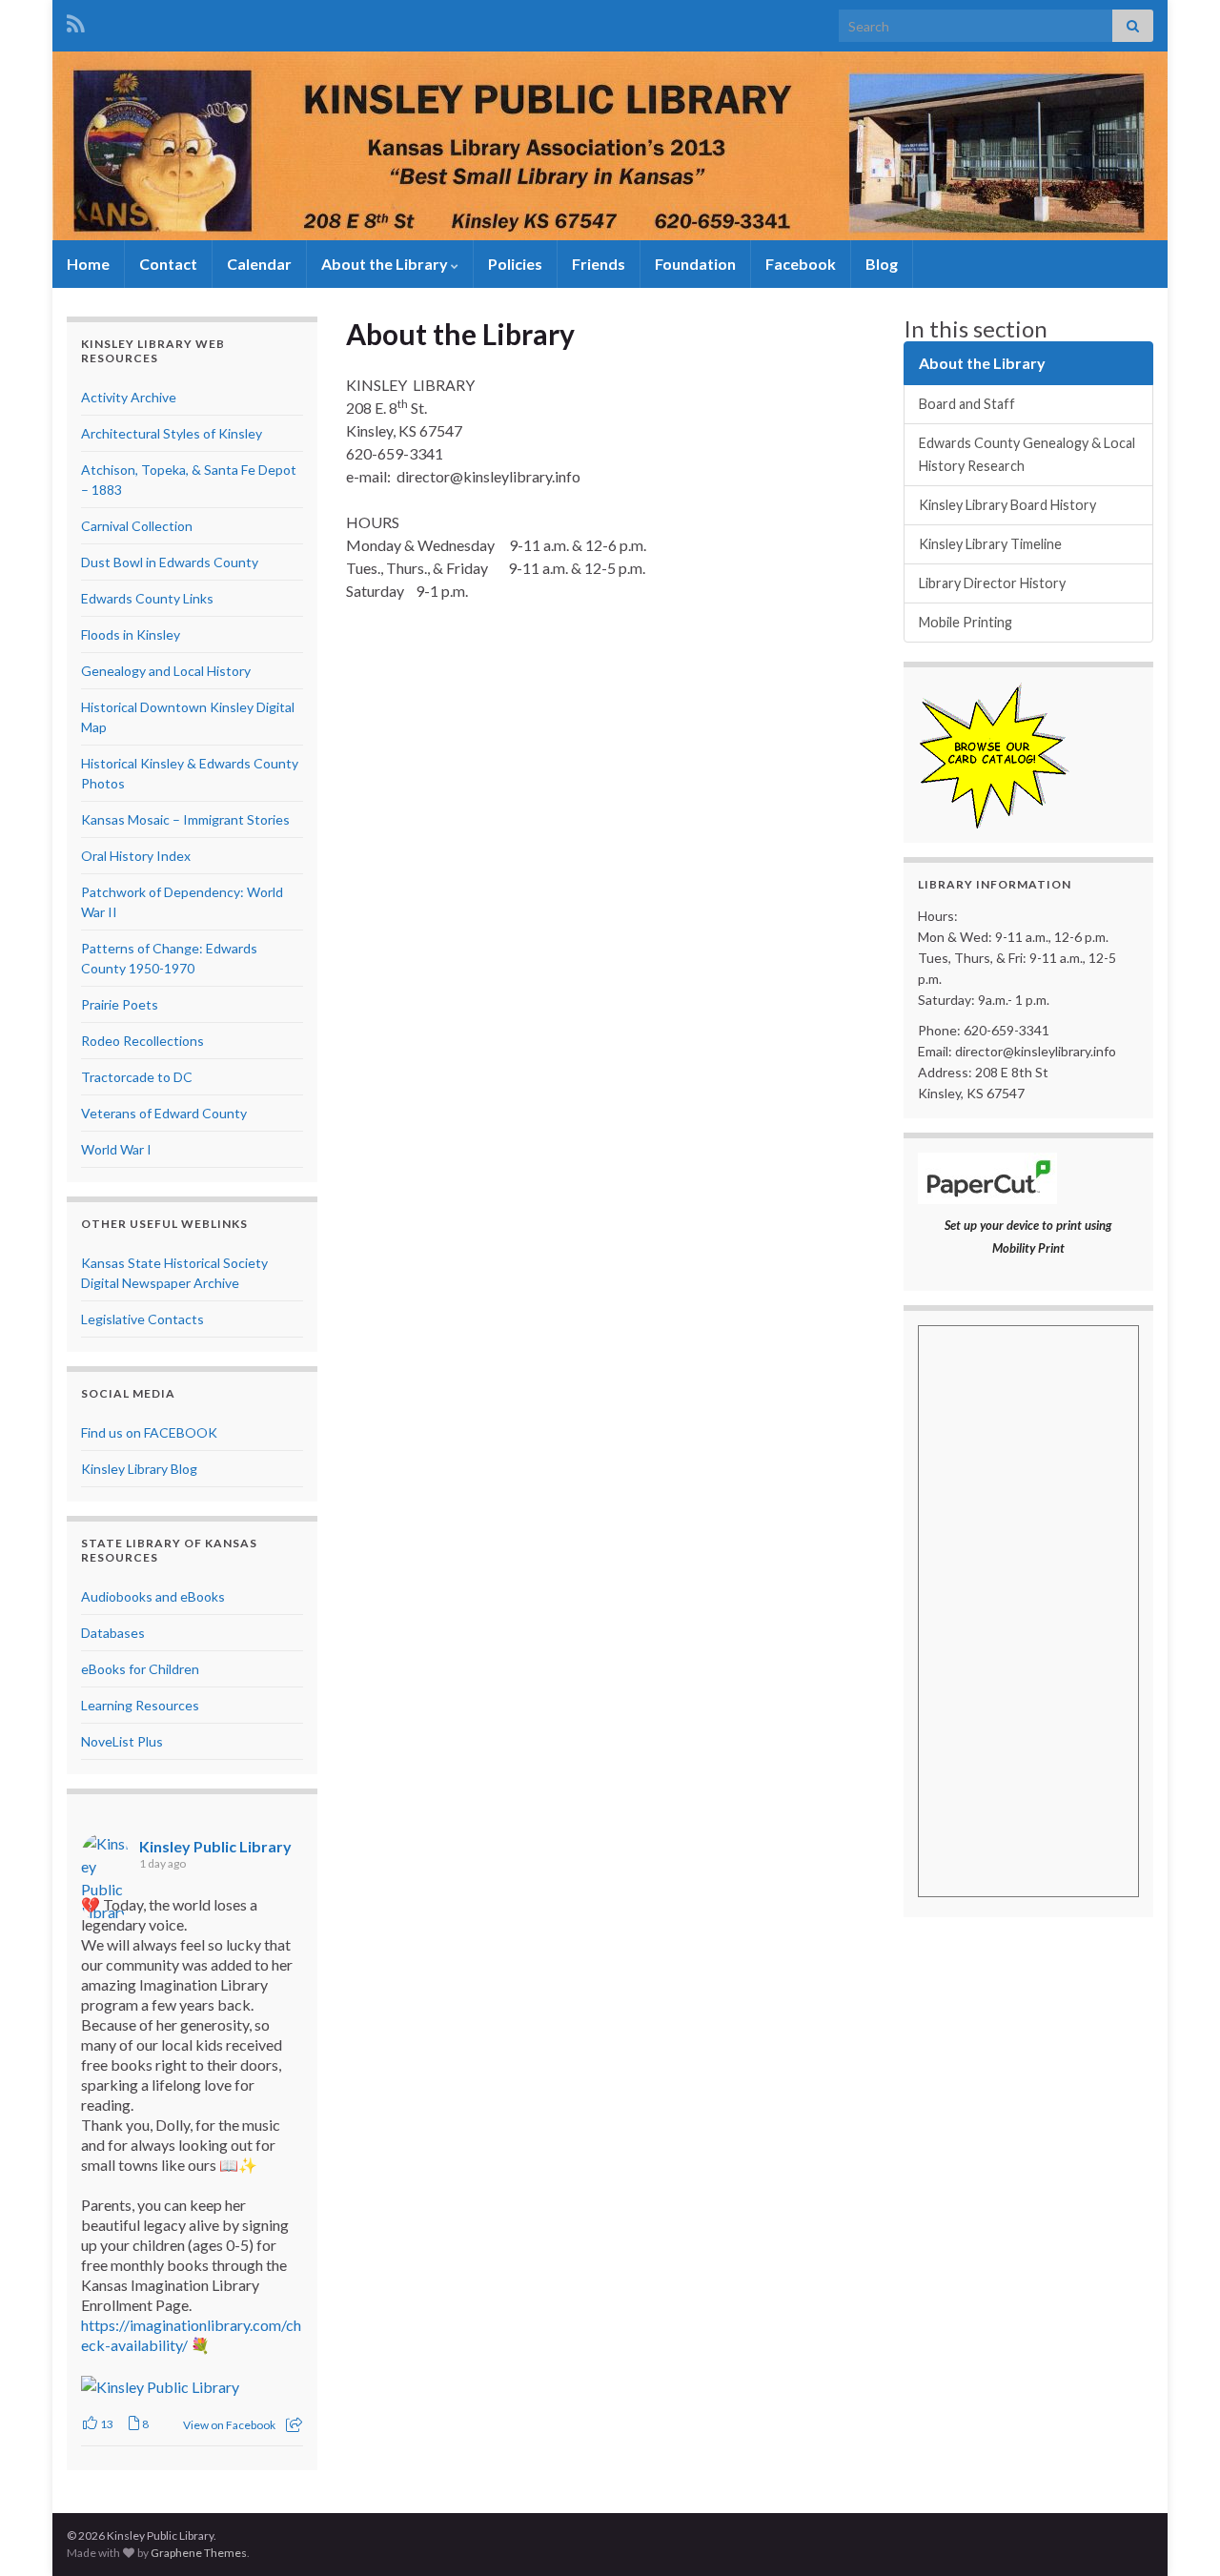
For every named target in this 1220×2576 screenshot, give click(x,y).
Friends (599, 264)
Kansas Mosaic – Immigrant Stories (185, 819)
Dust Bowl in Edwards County (170, 562)
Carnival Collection (137, 526)
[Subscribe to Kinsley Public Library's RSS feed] (76, 20)
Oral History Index (136, 856)
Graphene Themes (199, 2553)
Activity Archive (129, 397)
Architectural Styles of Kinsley (172, 433)
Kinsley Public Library (215, 1846)
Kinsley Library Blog (139, 1469)
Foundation (695, 264)
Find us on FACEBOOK (149, 1432)
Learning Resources (140, 1705)
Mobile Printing (966, 622)
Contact (168, 264)
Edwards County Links (147, 598)
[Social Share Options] (294, 2425)
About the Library (386, 264)
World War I (116, 1149)
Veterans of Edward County (164, 1113)
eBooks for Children (140, 1669)
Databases (113, 1633)
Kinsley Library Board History (1007, 505)
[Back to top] (1177, 2533)
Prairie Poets (120, 1004)
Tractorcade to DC (137, 1077)
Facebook (801, 264)
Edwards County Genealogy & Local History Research (1027, 454)
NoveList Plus (122, 1741)
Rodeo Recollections (142, 1041)
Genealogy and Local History (166, 671)
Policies (515, 264)
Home (88, 264)
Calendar (259, 264)
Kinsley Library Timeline (990, 544)
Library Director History (992, 583)
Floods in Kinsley (131, 634)
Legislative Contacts (142, 1319)
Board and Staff (967, 404)
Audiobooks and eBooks (153, 1596)
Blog (882, 264)
